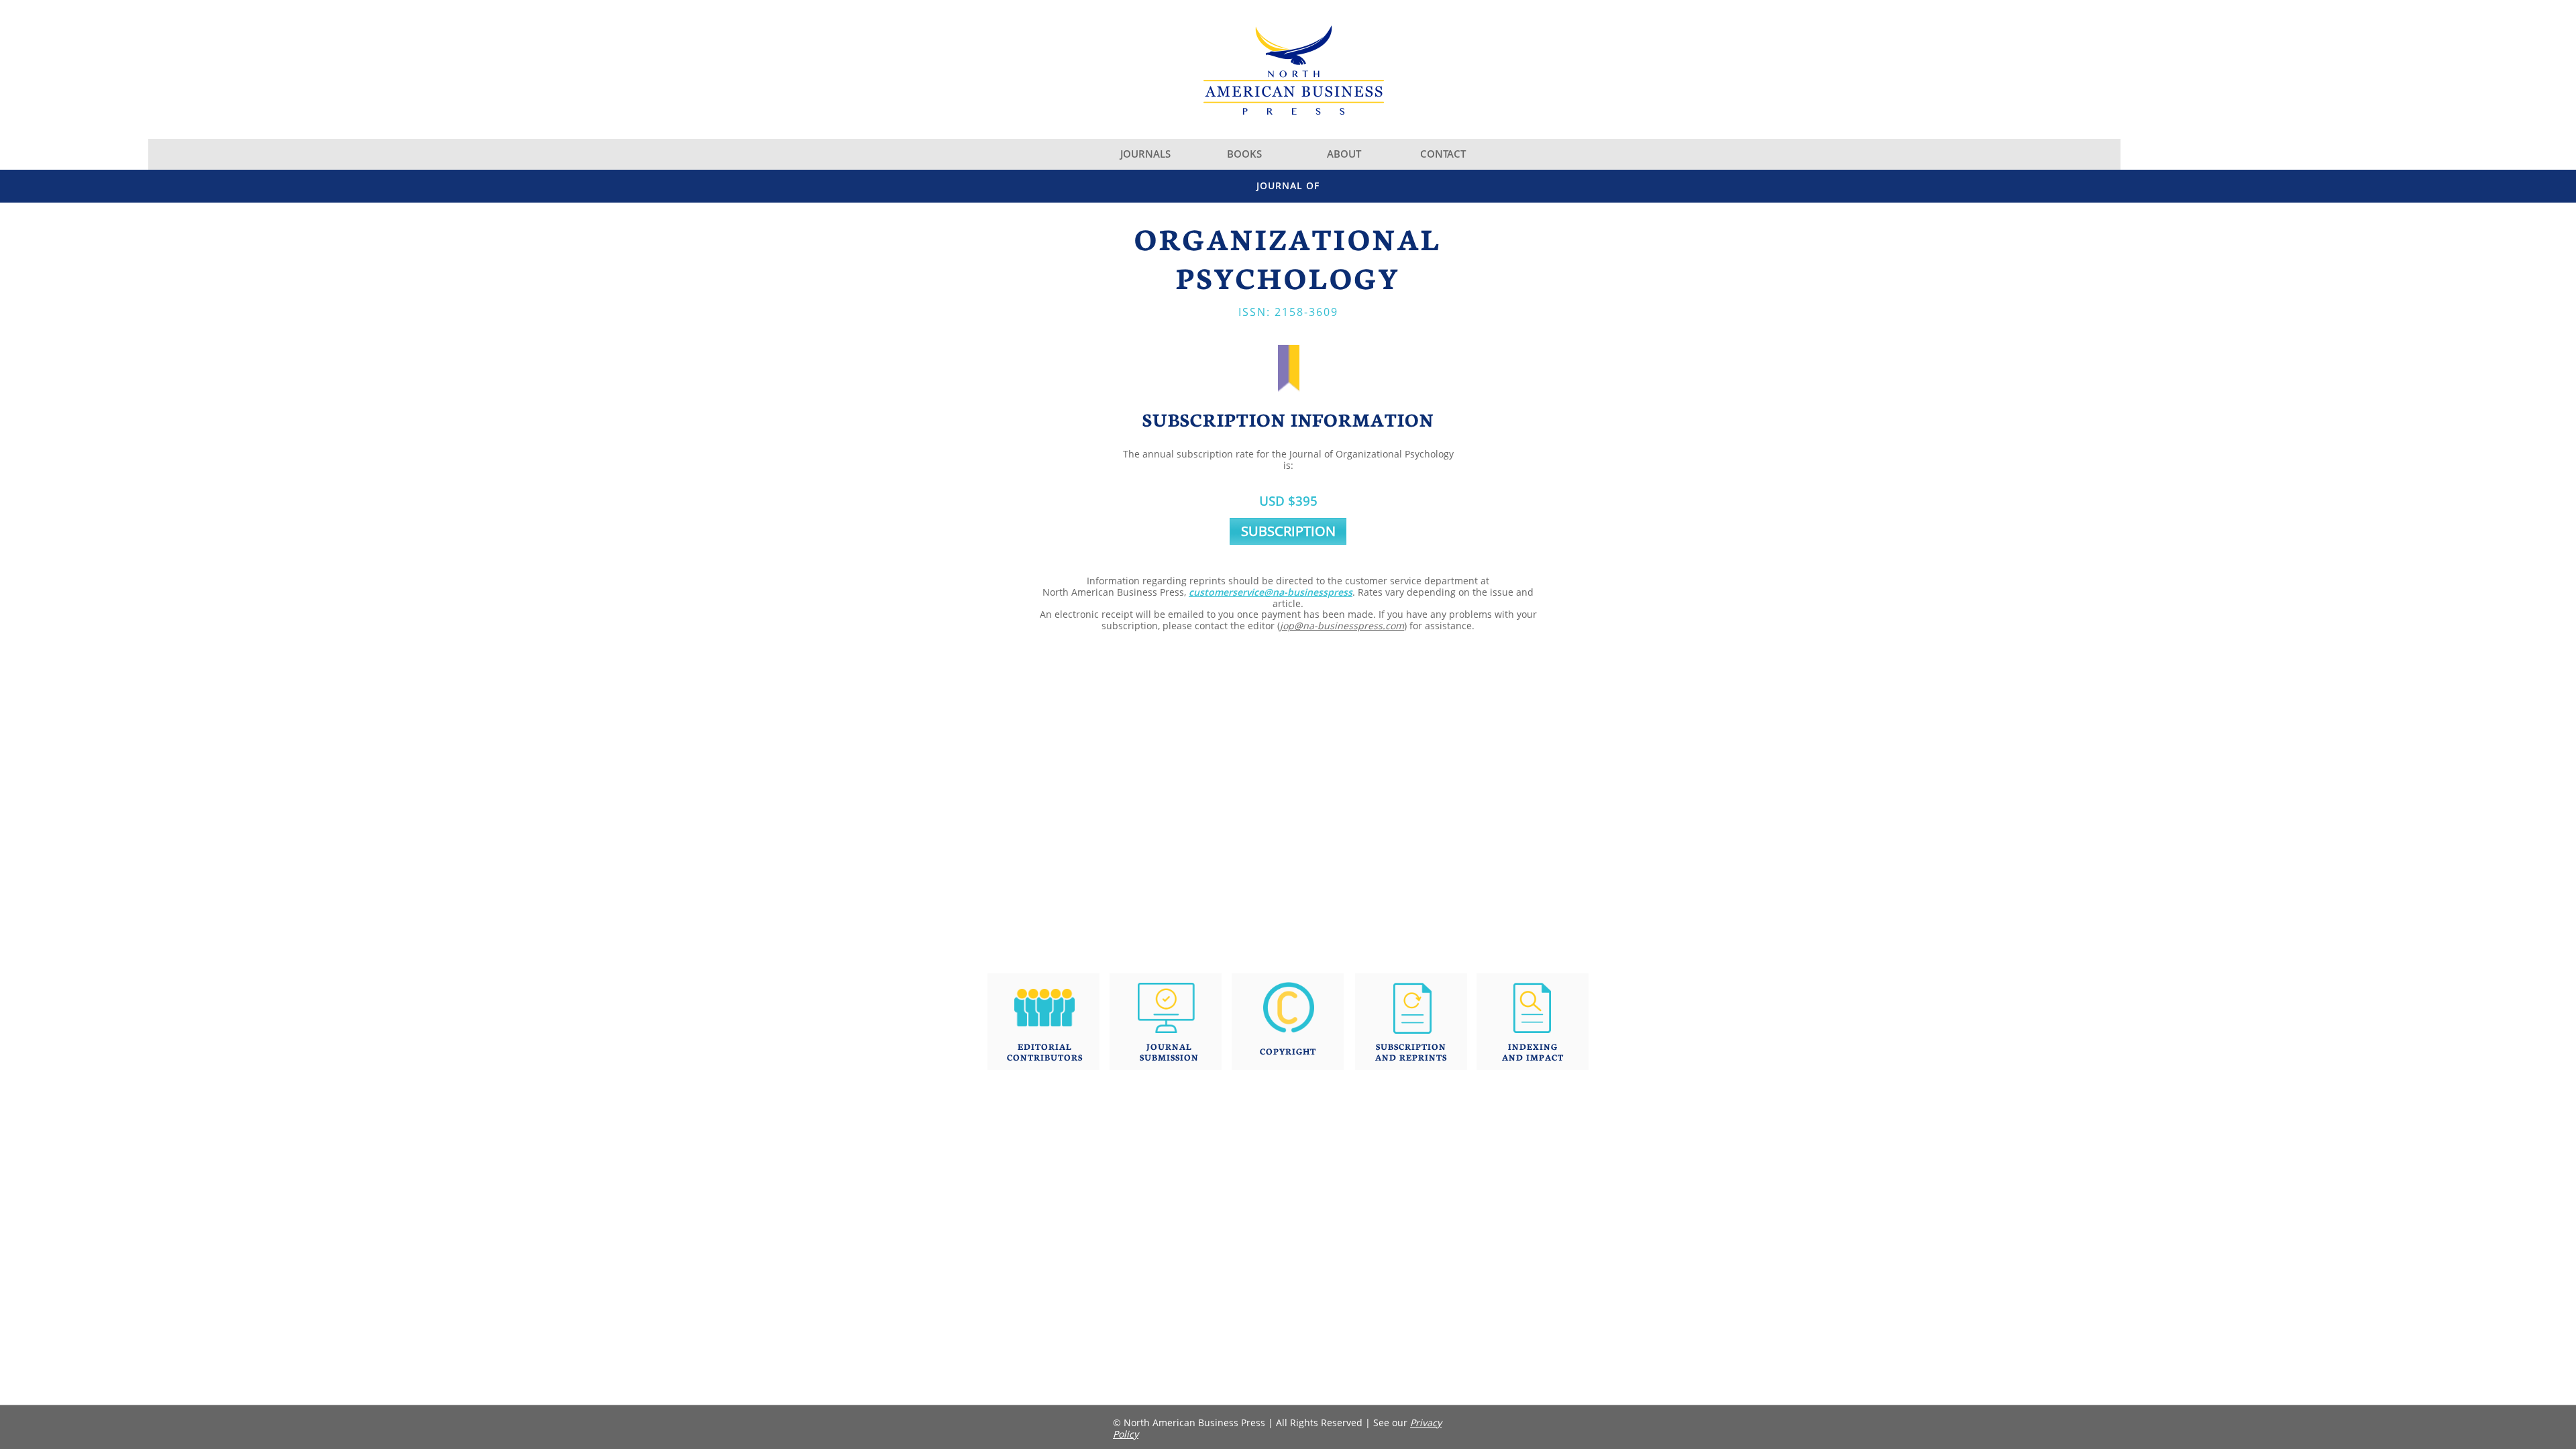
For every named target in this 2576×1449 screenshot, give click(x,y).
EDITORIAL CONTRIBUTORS (1045, 1052)
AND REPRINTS (1411, 1057)
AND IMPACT (1533, 1057)
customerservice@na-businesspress (1271, 592)
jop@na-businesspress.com (1342, 626)
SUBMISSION (1169, 1057)
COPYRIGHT (1288, 1051)
